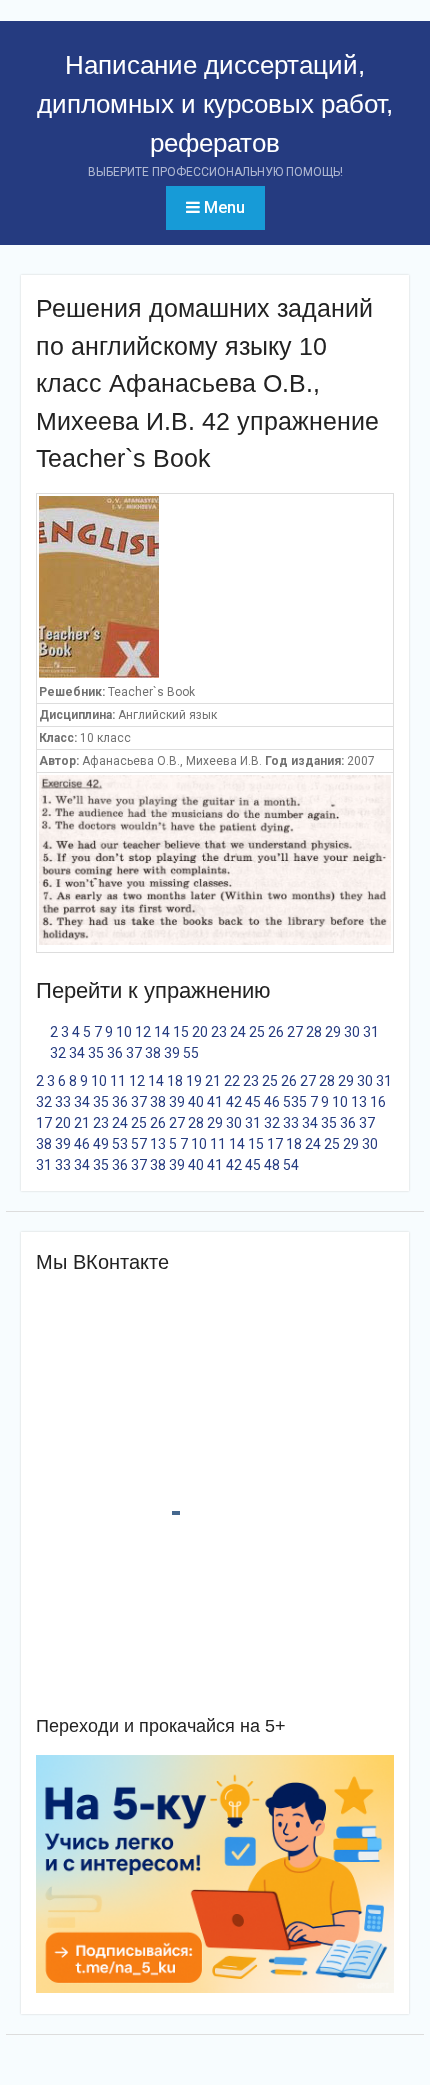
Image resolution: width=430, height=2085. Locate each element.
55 (191, 1053)
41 (215, 1102)
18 (175, 1081)
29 (333, 1032)
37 (134, 1053)
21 (213, 1081)
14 (162, 1032)
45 (253, 1102)
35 (96, 1053)
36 (115, 1053)
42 (234, 1102)
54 (291, 1165)
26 (276, 1032)
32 (58, 1053)
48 (272, 1165)
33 (63, 1102)
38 (153, 1053)
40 (196, 1102)
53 (291, 1102)
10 (124, 1032)
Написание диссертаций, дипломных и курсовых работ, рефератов (215, 104)
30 (352, 1032)
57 (139, 1144)
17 (44, 1123)
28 (314, 1032)
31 (371, 1032)
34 (77, 1053)
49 (101, 1144)
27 (295, 1032)
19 (194, 1081)
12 (143, 1032)
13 (359, 1102)
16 (378, 1102)
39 (172, 1053)
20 (200, 1032)
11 (118, 1081)
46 (272, 1102)
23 (219, 1032)
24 (238, 1032)
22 (232, 1081)
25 (257, 1032)
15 (181, 1032)
